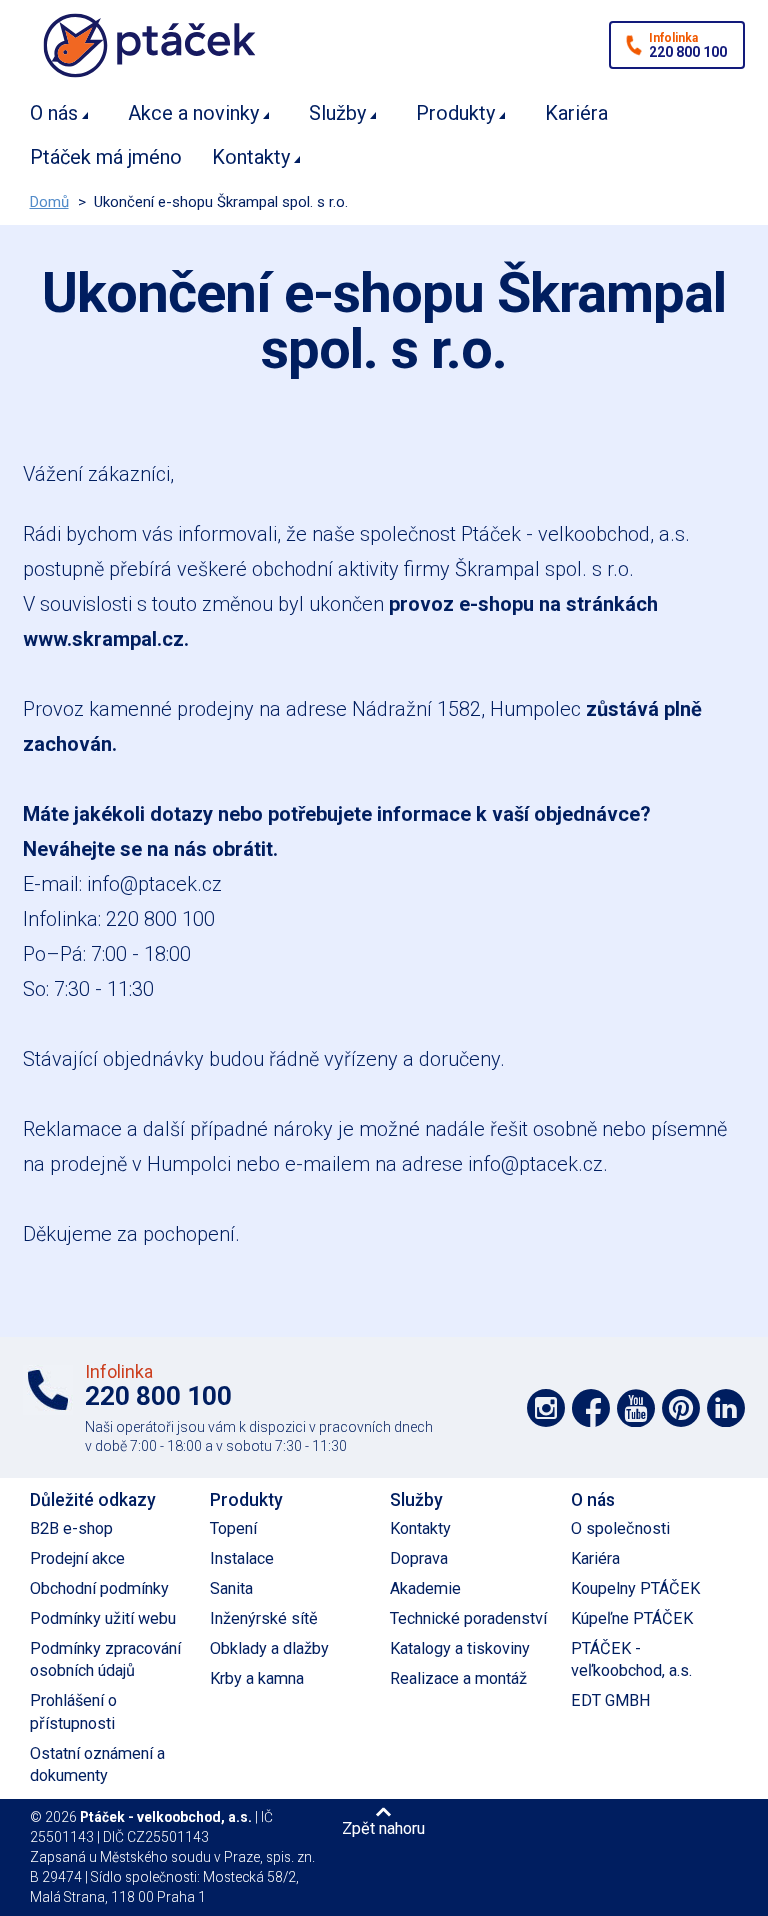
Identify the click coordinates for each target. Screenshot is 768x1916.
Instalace (242, 1558)
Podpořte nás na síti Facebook (591, 1408)
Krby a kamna (257, 1678)
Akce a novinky (193, 113)
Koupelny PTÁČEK (635, 1588)
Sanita (231, 1588)
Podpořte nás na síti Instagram (546, 1408)
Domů (49, 202)
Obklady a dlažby (269, 1648)
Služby (337, 113)
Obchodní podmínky (99, 1588)
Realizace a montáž (458, 1678)
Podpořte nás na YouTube (636, 1408)
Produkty (455, 113)
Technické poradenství (468, 1618)
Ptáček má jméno (106, 157)
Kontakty (251, 157)
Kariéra (576, 113)
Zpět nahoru (383, 1828)
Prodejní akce (77, 1558)
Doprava (419, 1558)
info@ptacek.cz (154, 884)
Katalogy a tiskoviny (460, 1648)
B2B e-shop (71, 1528)
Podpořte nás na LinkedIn (726, 1408)
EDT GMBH (611, 1700)
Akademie (425, 1588)
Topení (233, 1528)
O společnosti (620, 1528)
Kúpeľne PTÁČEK (632, 1618)
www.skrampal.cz (103, 639)
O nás (54, 113)
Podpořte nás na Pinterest (681, 1408)
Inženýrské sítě (264, 1618)
